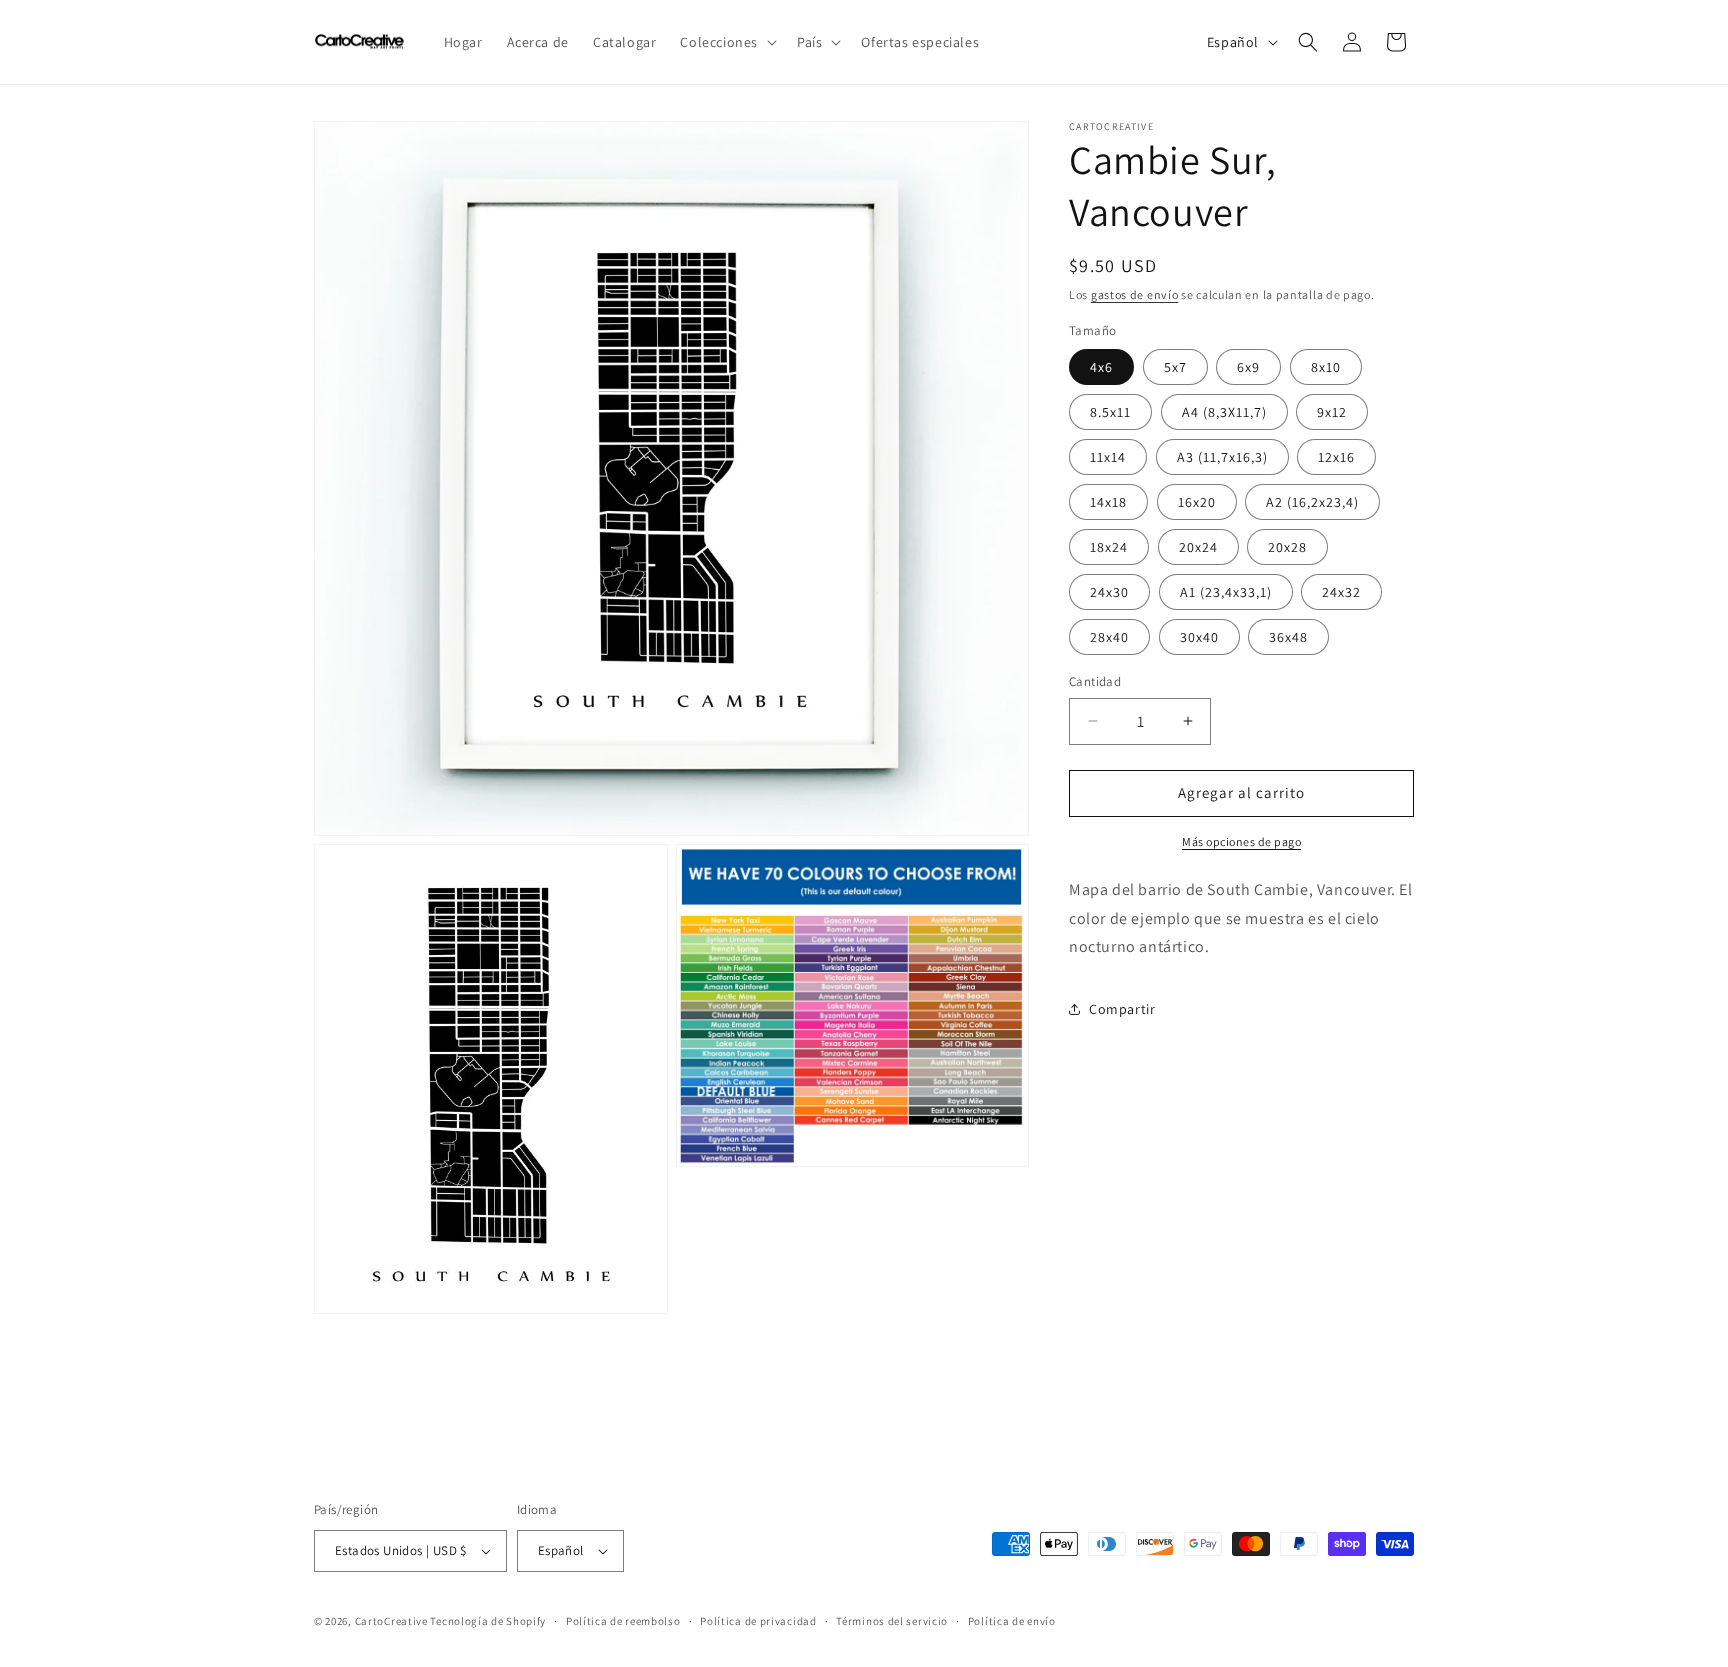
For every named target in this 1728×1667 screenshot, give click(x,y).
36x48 (1288, 637)
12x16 (1336, 457)
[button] (726, 42)
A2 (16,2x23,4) (1312, 502)
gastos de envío (1135, 294)
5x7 (1175, 367)
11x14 (1108, 457)
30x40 (1199, 637)
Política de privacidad (758, 1621)
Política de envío (1012, 1621)
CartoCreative (391, 1621)
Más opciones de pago (1241, 840)
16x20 (1197, 502)
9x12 (1332, 412)
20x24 (1198, 547)
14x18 (1108, 502)
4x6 (1101, 367)
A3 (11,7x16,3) (1222, 457)
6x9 (1248, 367)
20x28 (1287, 547)
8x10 (1326, 367)
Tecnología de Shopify (488, 1621)
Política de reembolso (623, 1621)
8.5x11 (1110, 412)
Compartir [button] (1122, 1008)
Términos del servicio (892, 1621)
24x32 (1341, 592)
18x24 (1109, 547)
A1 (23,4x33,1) (1226, 592)
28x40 (1109, 637)
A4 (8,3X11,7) (1224, 412)
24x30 (1109, 592)
